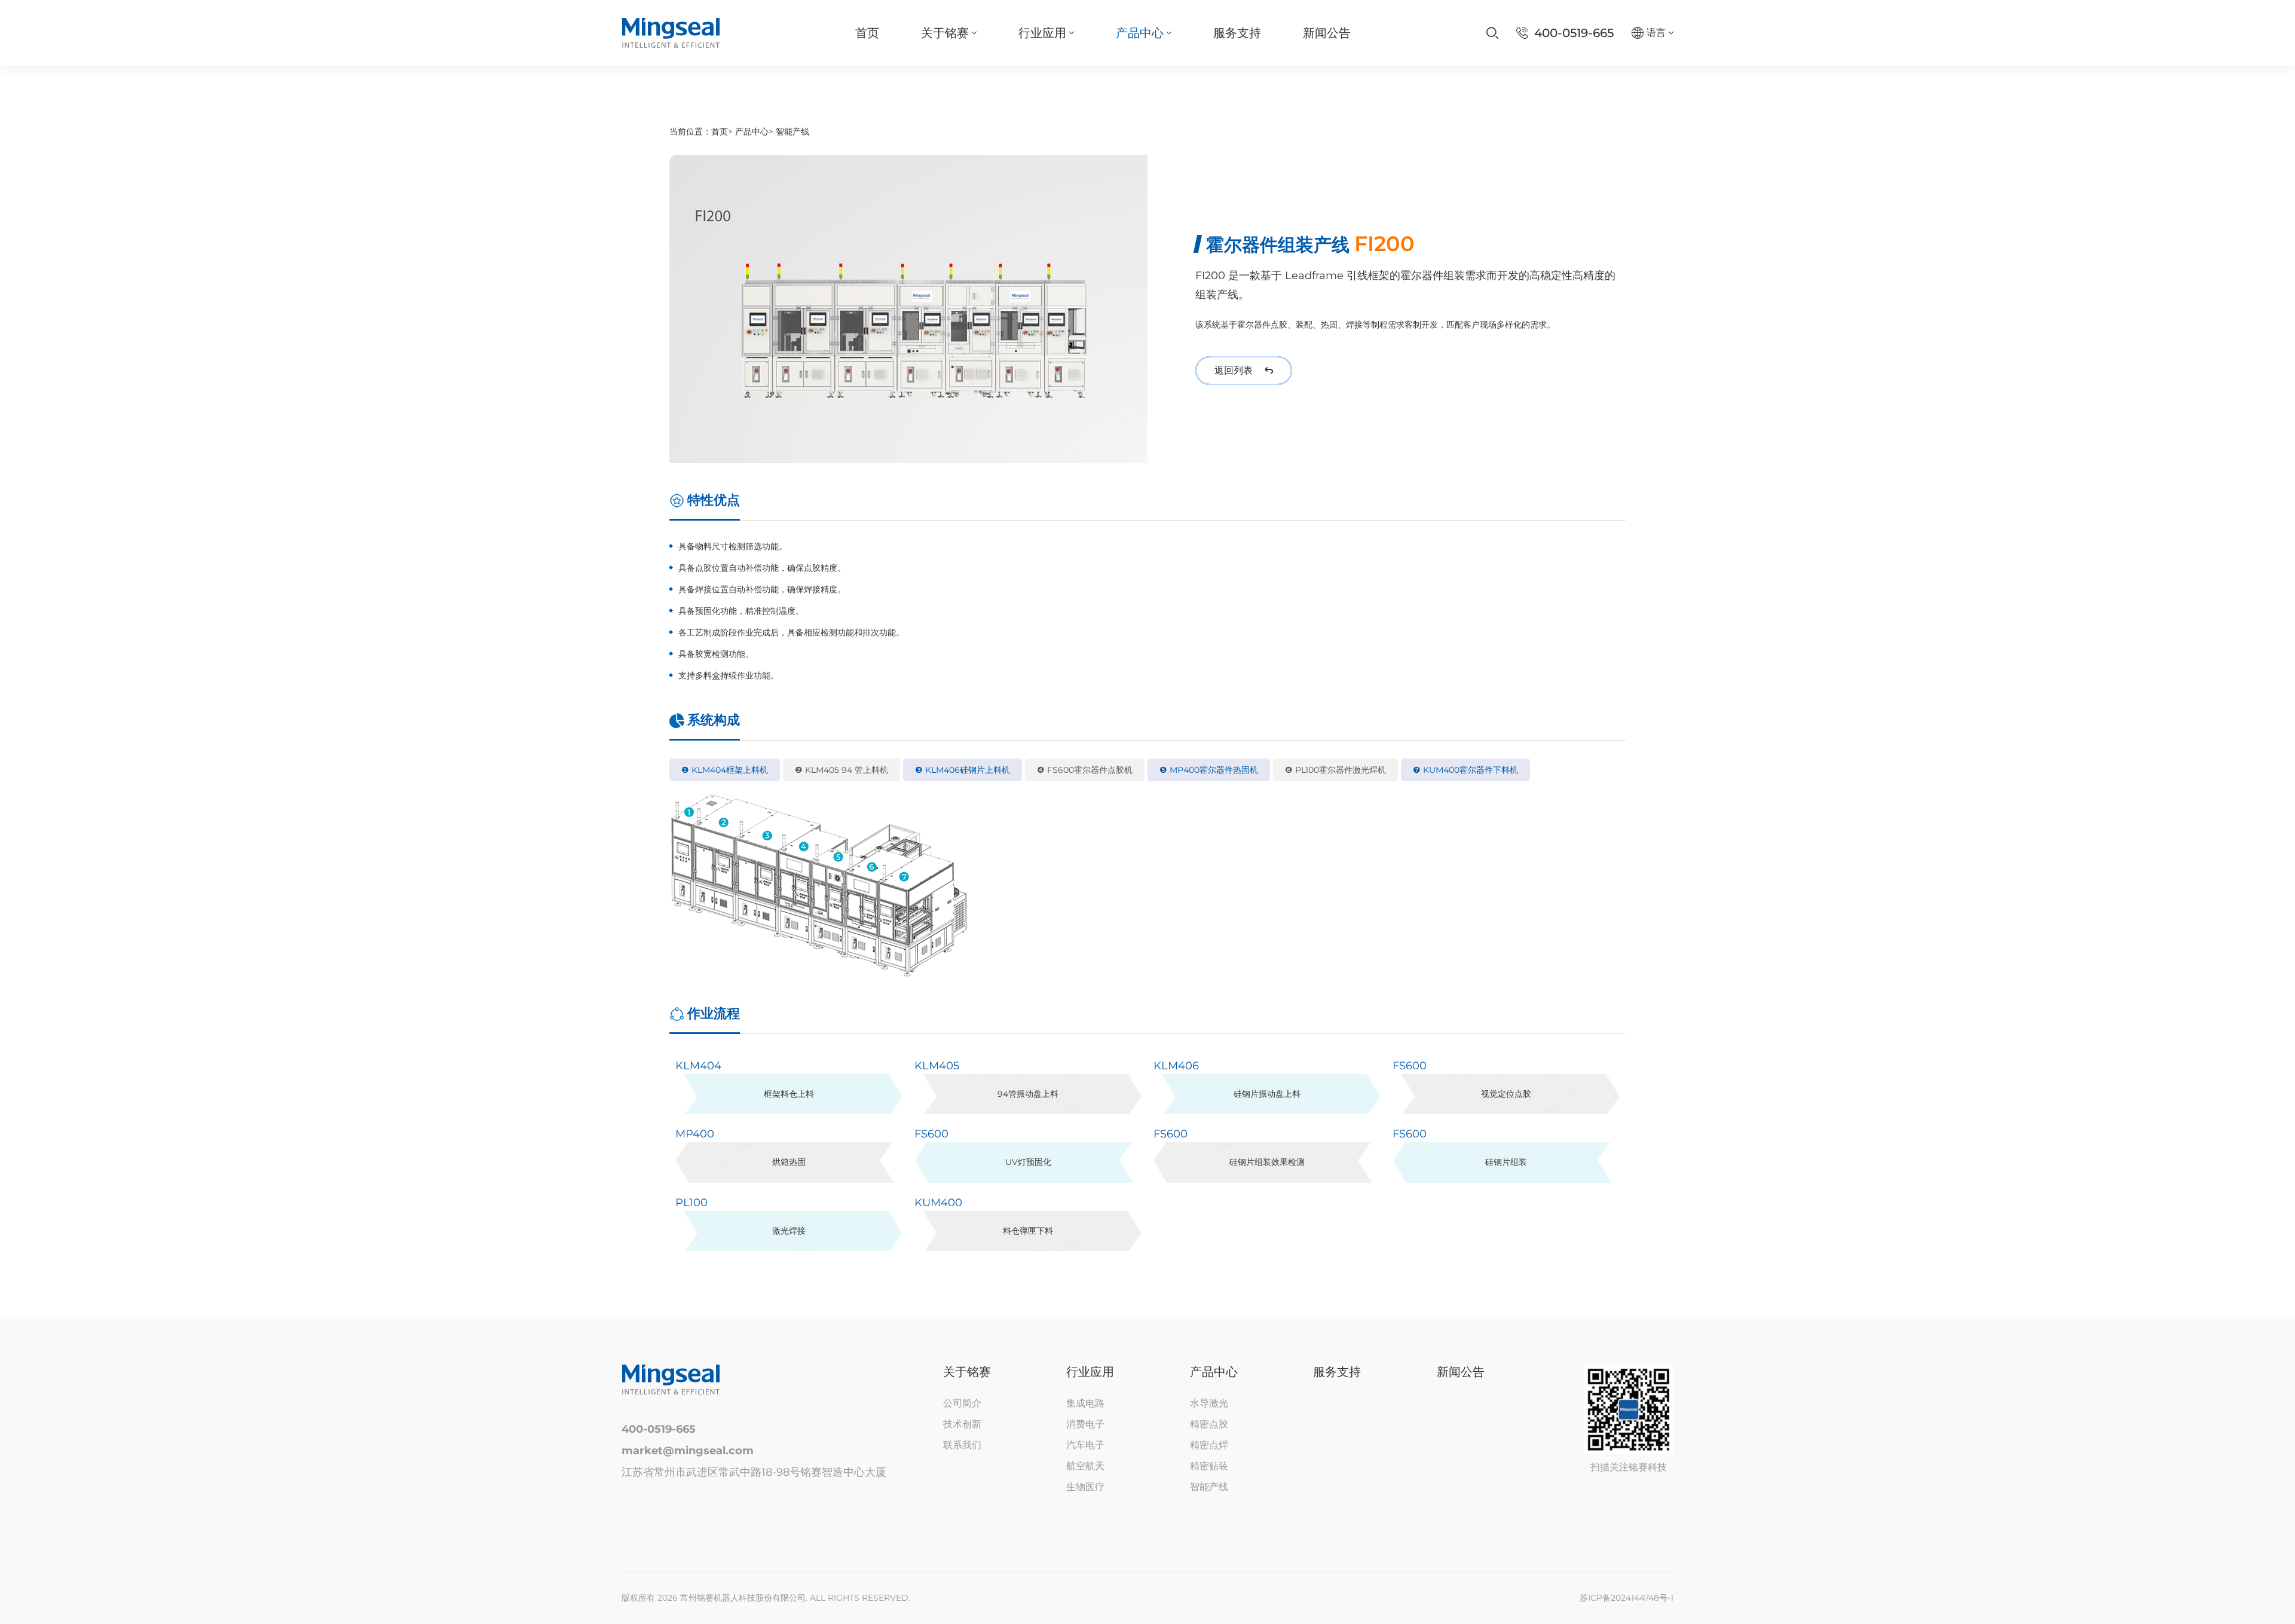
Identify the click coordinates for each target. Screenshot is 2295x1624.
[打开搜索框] (1492, 33)
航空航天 (1085, 1466)
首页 (720, 131)
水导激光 (1209, 1403)
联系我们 (962, 1445)
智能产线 (792, 131)
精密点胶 (1209, 1424)
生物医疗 (1085, 1487)
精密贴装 (1209, 1466)
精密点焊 (1209, 1445)
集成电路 (1085, 1403)
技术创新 (962, 1424)
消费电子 (1085, 1424)
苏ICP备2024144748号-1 (1627, 1598)
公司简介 (962, 1403)
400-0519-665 (659, 1429)
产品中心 (752, 131)
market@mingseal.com (688, 1451)
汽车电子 (1085, 1445)
